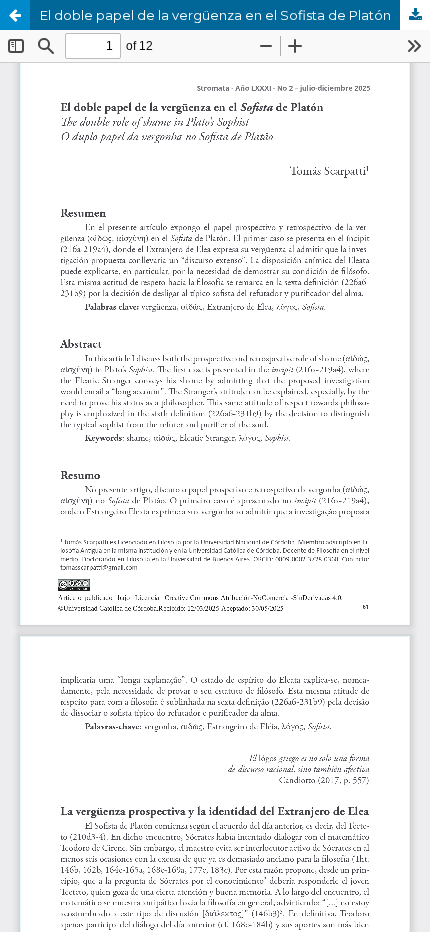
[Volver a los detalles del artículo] (15, 15)
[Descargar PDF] (415, 15)
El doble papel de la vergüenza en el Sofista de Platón (215, 15)
